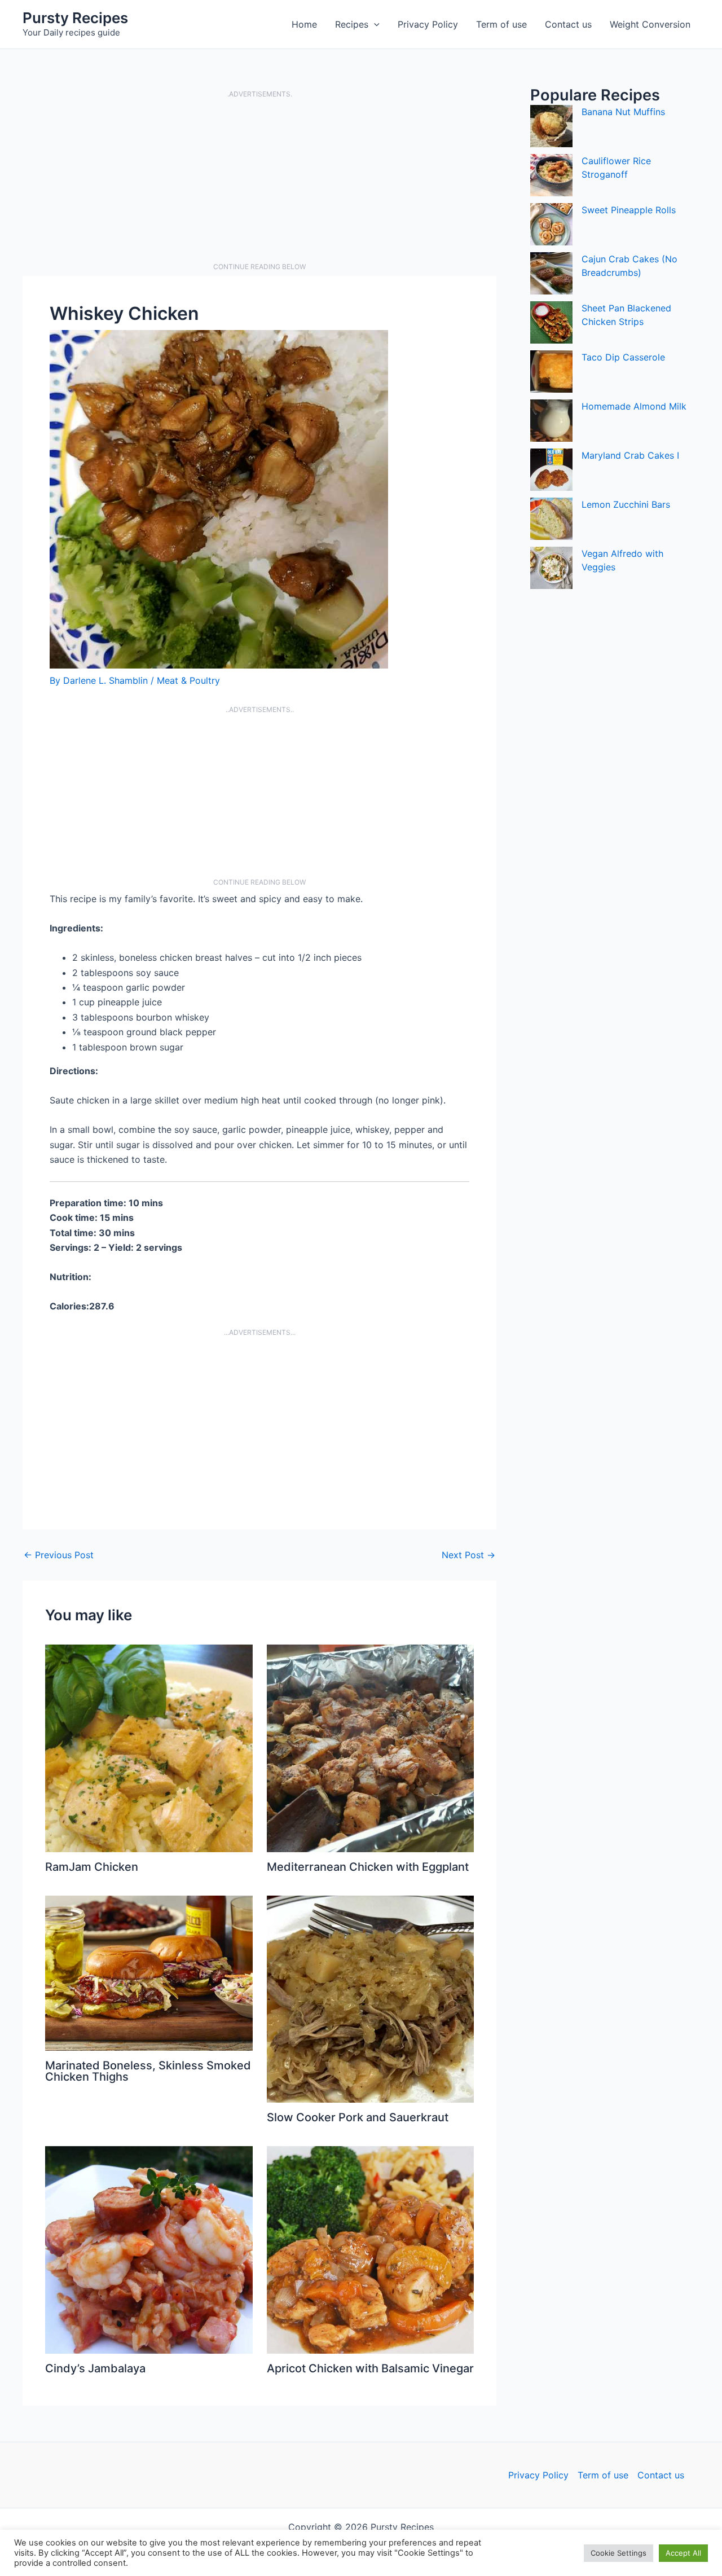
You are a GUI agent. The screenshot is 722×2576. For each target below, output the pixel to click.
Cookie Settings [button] (618, 2553)
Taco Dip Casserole (623, 357)
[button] (374, 24)
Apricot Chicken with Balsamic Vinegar (370, 2368)
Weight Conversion (650, 24)
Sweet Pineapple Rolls (629, 210)
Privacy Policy (428, 24)
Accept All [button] (683, 2553)
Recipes (352, 24)
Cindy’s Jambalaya (95, 2368)
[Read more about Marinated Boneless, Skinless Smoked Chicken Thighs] (149, 1972)
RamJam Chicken (92, 1867)
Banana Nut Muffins (623, 112)
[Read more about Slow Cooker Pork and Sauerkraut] (371, 1998)
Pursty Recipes (75, 18)
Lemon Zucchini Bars (626, 504)
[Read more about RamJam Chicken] (149, 1747)
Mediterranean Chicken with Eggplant (368, 1867)
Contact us (568, 24)
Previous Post (59, 1555)
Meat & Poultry (188, 680)
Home (304, 24)
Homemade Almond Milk (634, 406)
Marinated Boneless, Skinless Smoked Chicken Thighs (148, 2071)
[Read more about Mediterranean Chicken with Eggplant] (371, 1747)
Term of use (501, 24)
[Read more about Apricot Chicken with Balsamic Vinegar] (371, 2249)
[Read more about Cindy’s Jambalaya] (149, 2249)
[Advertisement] (259, 181)
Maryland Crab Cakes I (630, 455)
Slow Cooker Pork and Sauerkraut (358, 2117)
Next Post (468, 1555)
